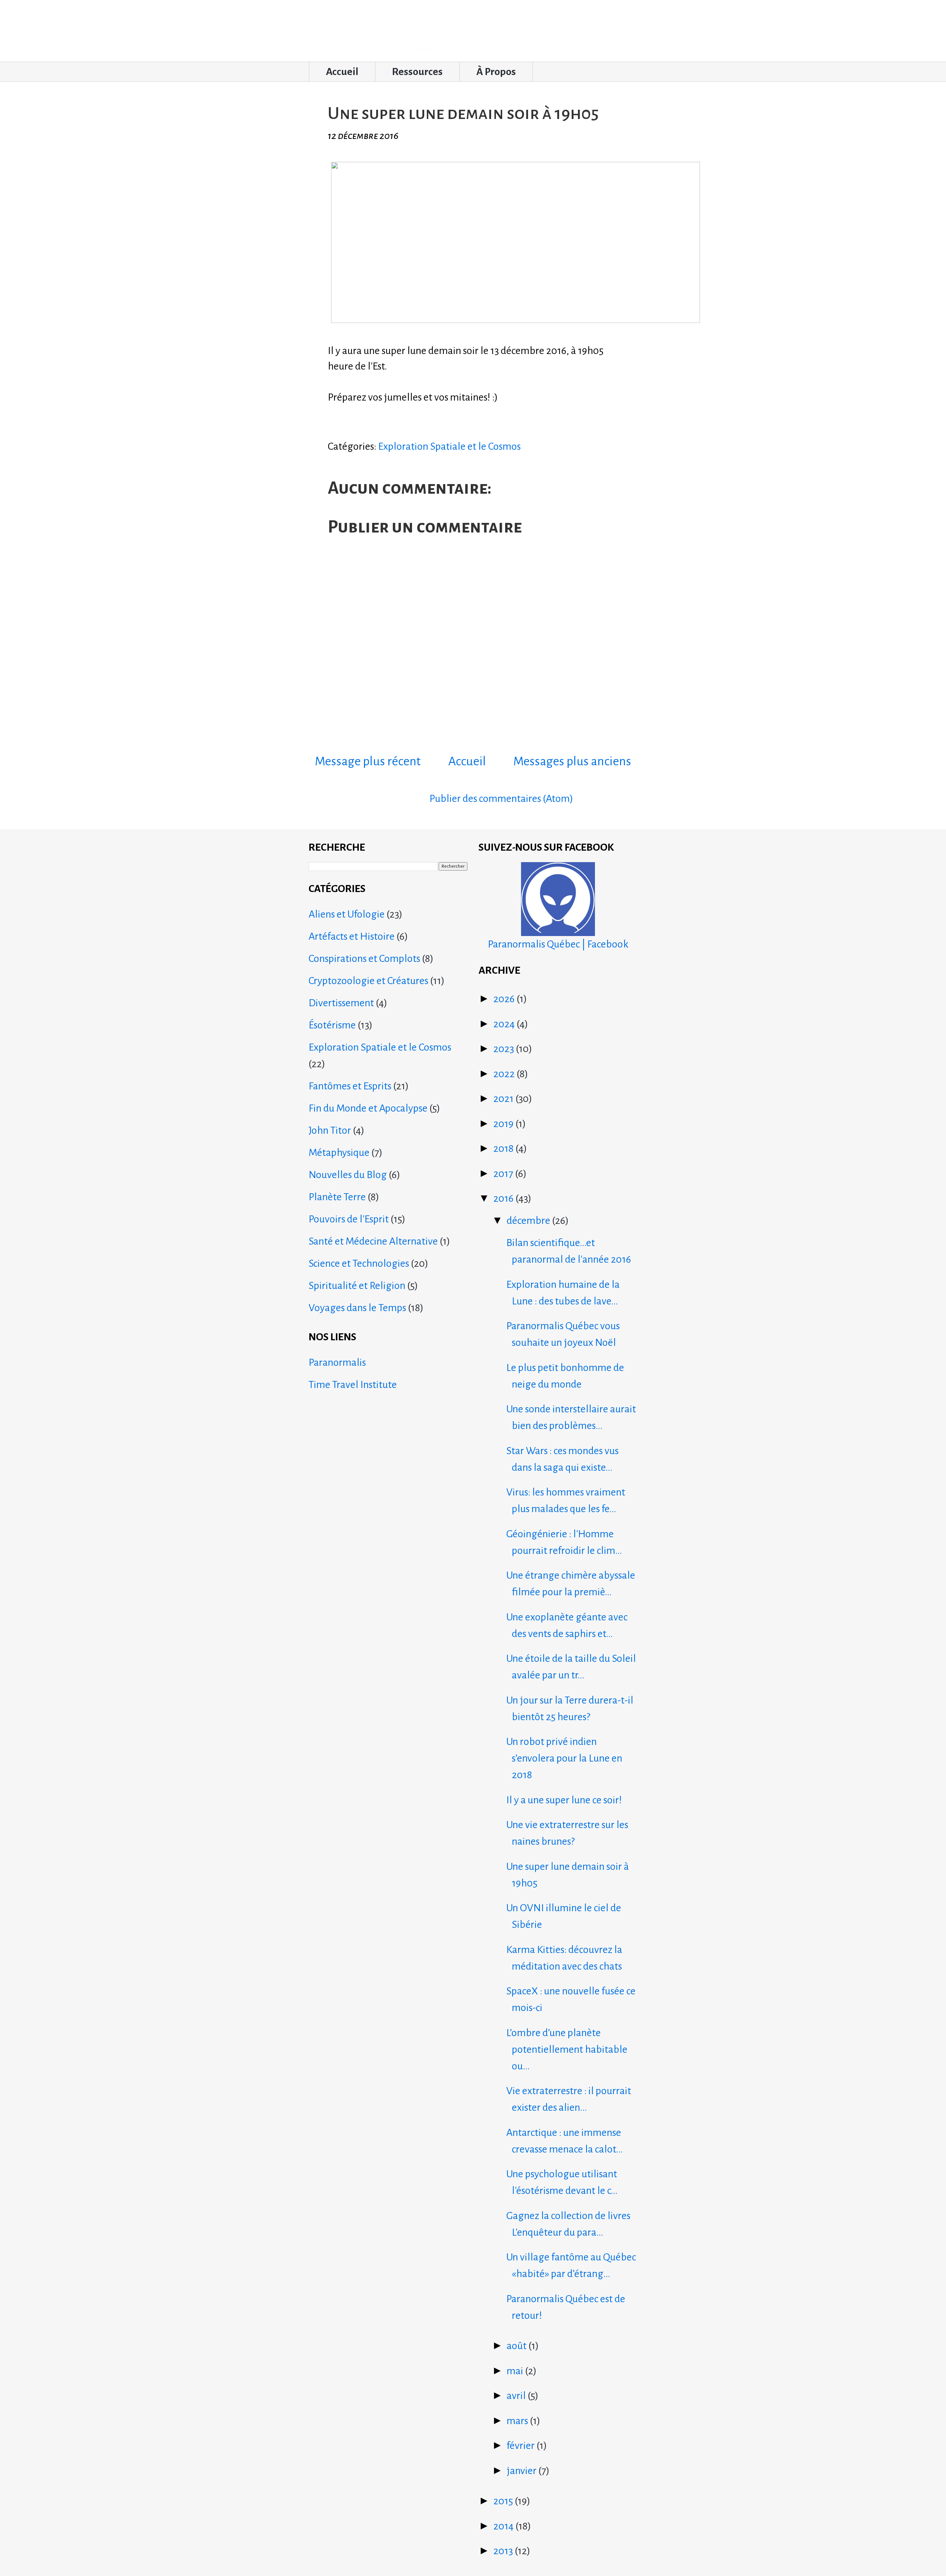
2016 (504, 1198)
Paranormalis (337, 1362)
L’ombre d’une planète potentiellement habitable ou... (567, 2049)
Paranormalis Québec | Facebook (558, 944)
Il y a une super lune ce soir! (564, 1800)
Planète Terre (337, 1197)
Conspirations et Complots (364, 959)
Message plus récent (368, 761)
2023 (505, 1049)
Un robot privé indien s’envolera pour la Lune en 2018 (564, 1758)
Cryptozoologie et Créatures (368, 981)
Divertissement (341, 1003)
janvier (523, 2471)
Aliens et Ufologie (347, 914)
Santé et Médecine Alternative (373, 1241)
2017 (504, 1174)
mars (518, 2421)
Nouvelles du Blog (348, 1175)
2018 (504, 1149)
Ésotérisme (332, 1025)
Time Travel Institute (353, 1385)
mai (516, 2371)
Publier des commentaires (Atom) (501, 799)
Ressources (417, 72)
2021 (504, 1099)
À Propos (496, 72)
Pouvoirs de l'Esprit (349, 1219)
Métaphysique (339, 1153)
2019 (504, 1124)
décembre (529, 1221)
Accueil (342, 72)
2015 (504, 2501)
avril (517, 2396)
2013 (504, 2551)
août (518, 2346)
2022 (505, 1074)
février (522, 2446)
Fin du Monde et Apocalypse (368, 1108)
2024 (505, 1024)
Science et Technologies (359, 1263)
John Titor (330, 1130)
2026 (505, 999)
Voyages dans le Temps (357, 1308)
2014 (504, 2526)
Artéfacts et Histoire (352, 936)
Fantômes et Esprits (350, 1086)
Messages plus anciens (572, 761)
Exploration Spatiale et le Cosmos (449, 446)
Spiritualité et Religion (357, 1286)
